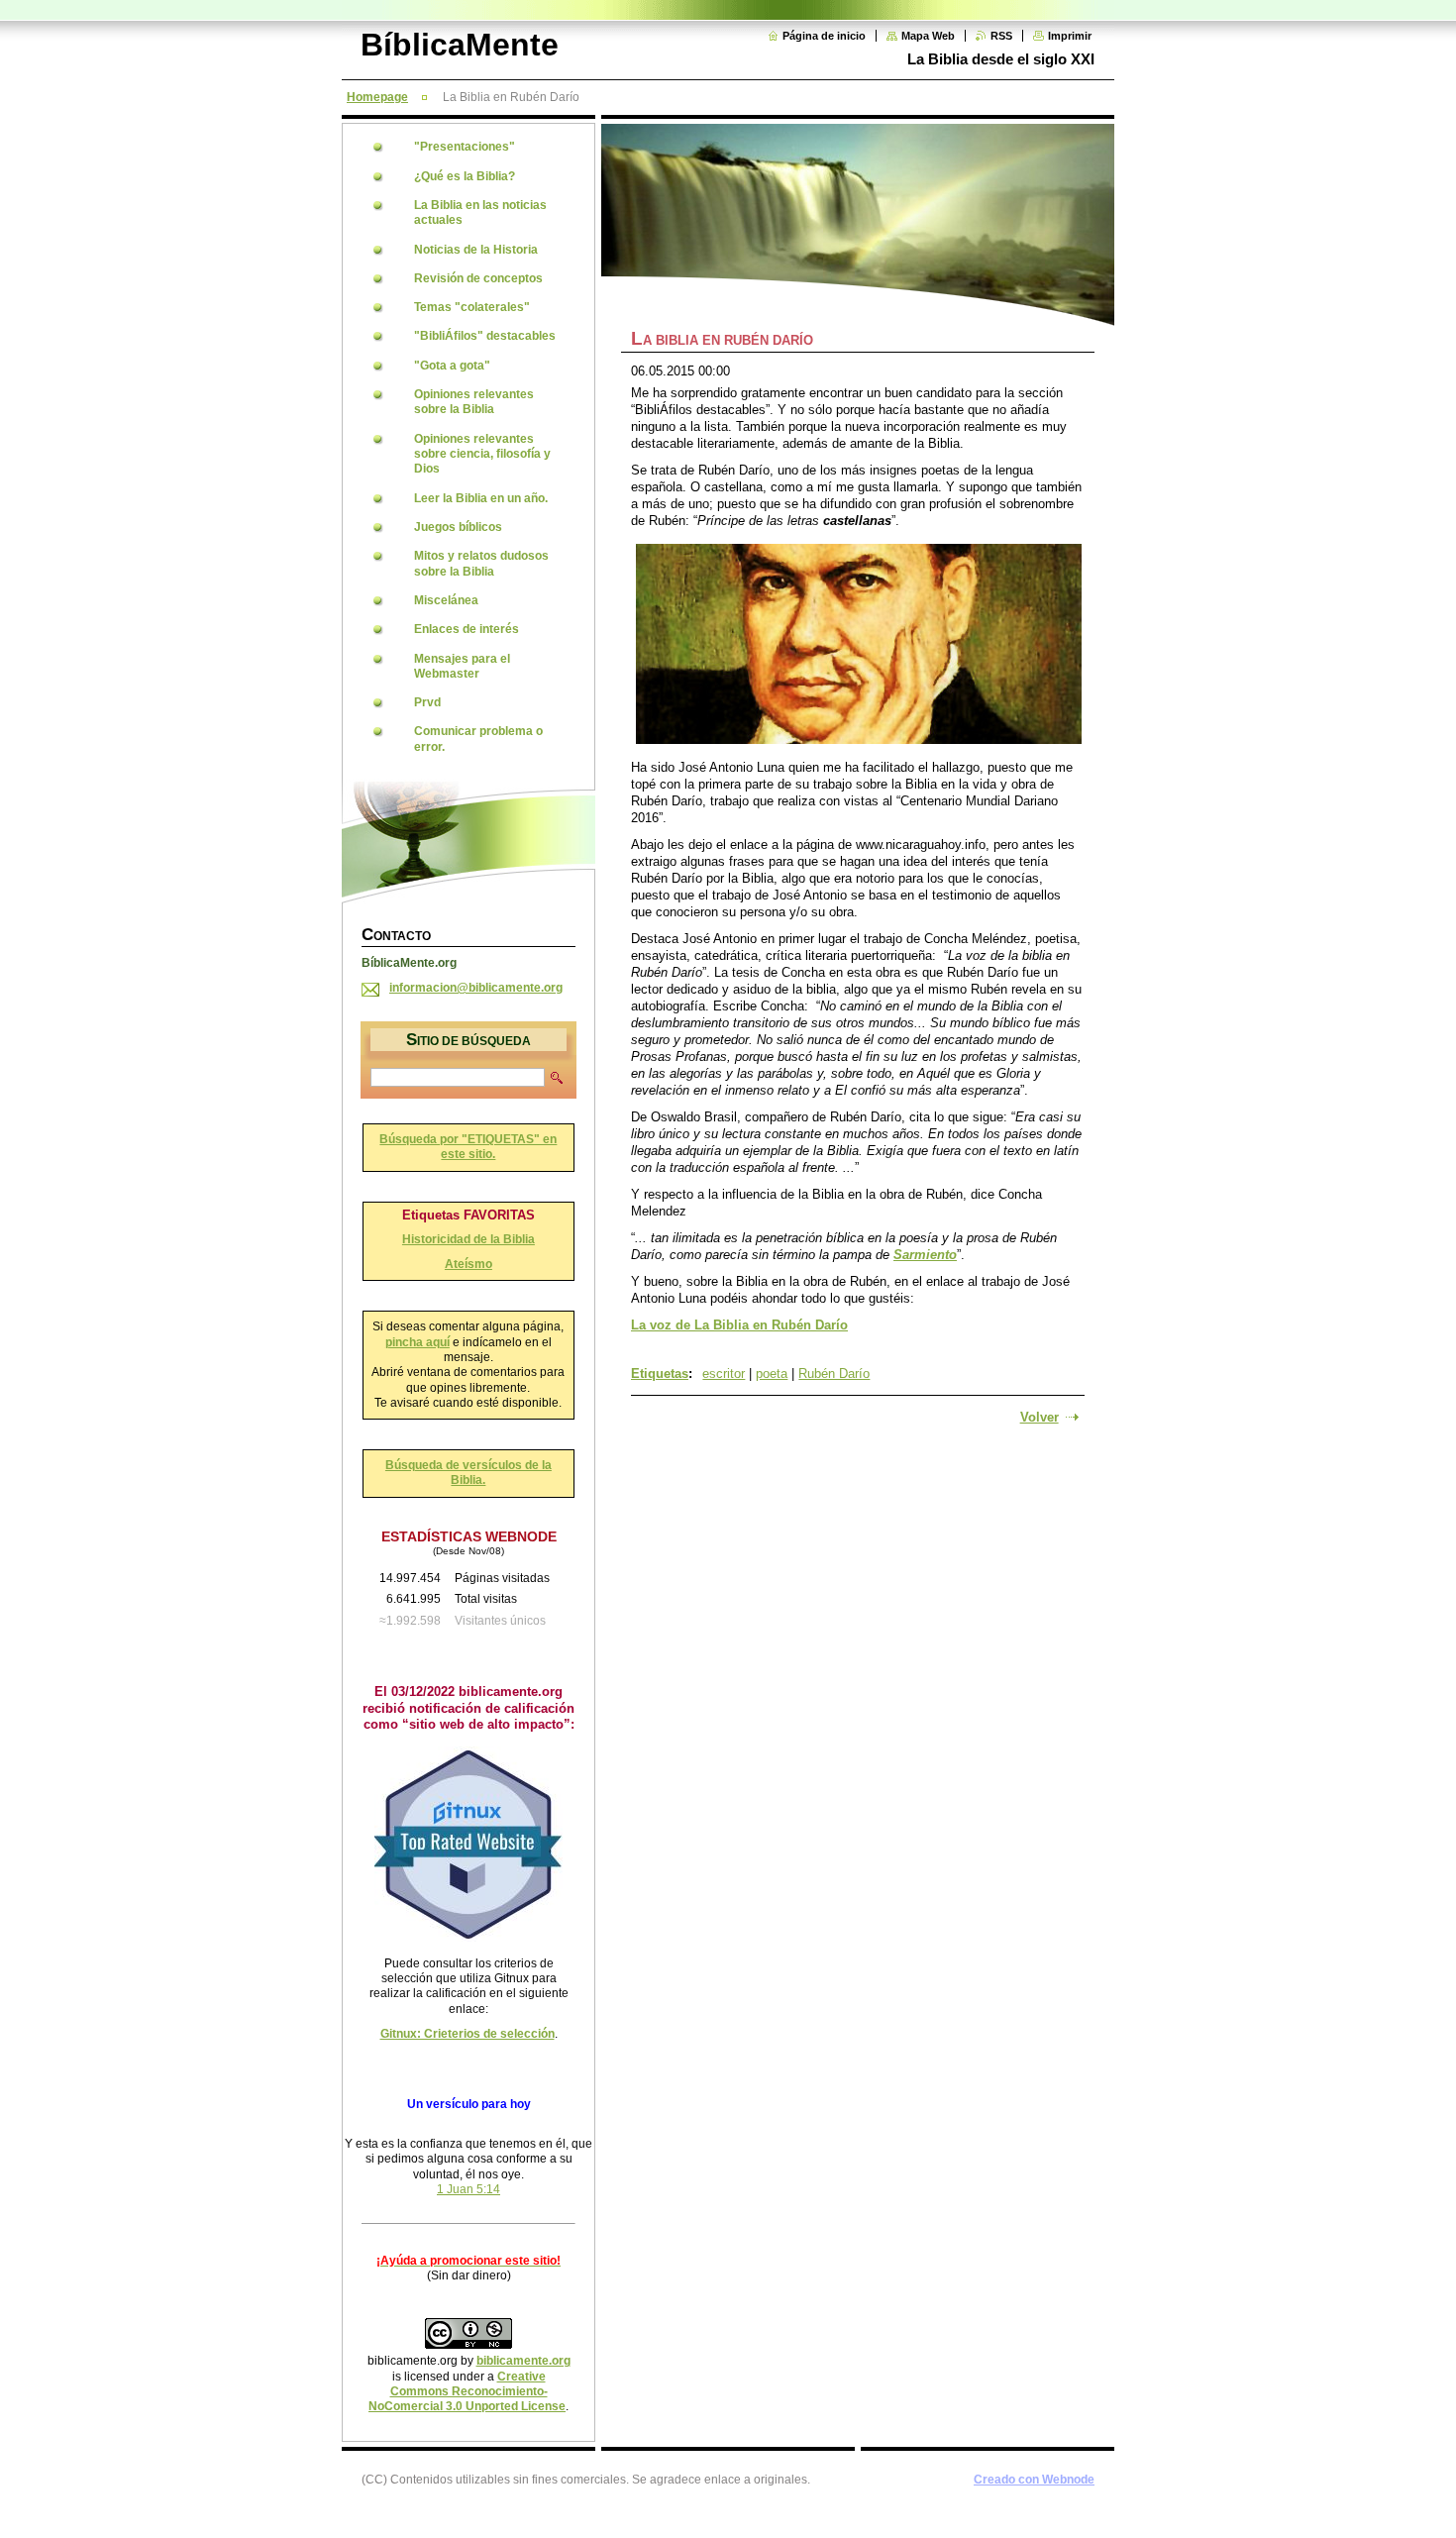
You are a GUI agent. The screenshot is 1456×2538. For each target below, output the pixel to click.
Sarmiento (925, 1255)
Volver (1040, 1417)
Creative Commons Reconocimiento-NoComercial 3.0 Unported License (467, 2392)
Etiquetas (660, 1374)
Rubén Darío (834, 1374)
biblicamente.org (523, 2361)
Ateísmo (468, 1264)
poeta (772, 1374)
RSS (1001, 36)
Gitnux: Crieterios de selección (468, 2034)
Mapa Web (928, 36)
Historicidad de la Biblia (468, 1239)
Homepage (377, 97)
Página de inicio (824, 36)
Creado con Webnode (1034, 2480)
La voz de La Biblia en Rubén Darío (739, 1325)
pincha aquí (417, 1342)
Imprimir (1070, 36)
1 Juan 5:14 (468, 2189)
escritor (724, 1374)
